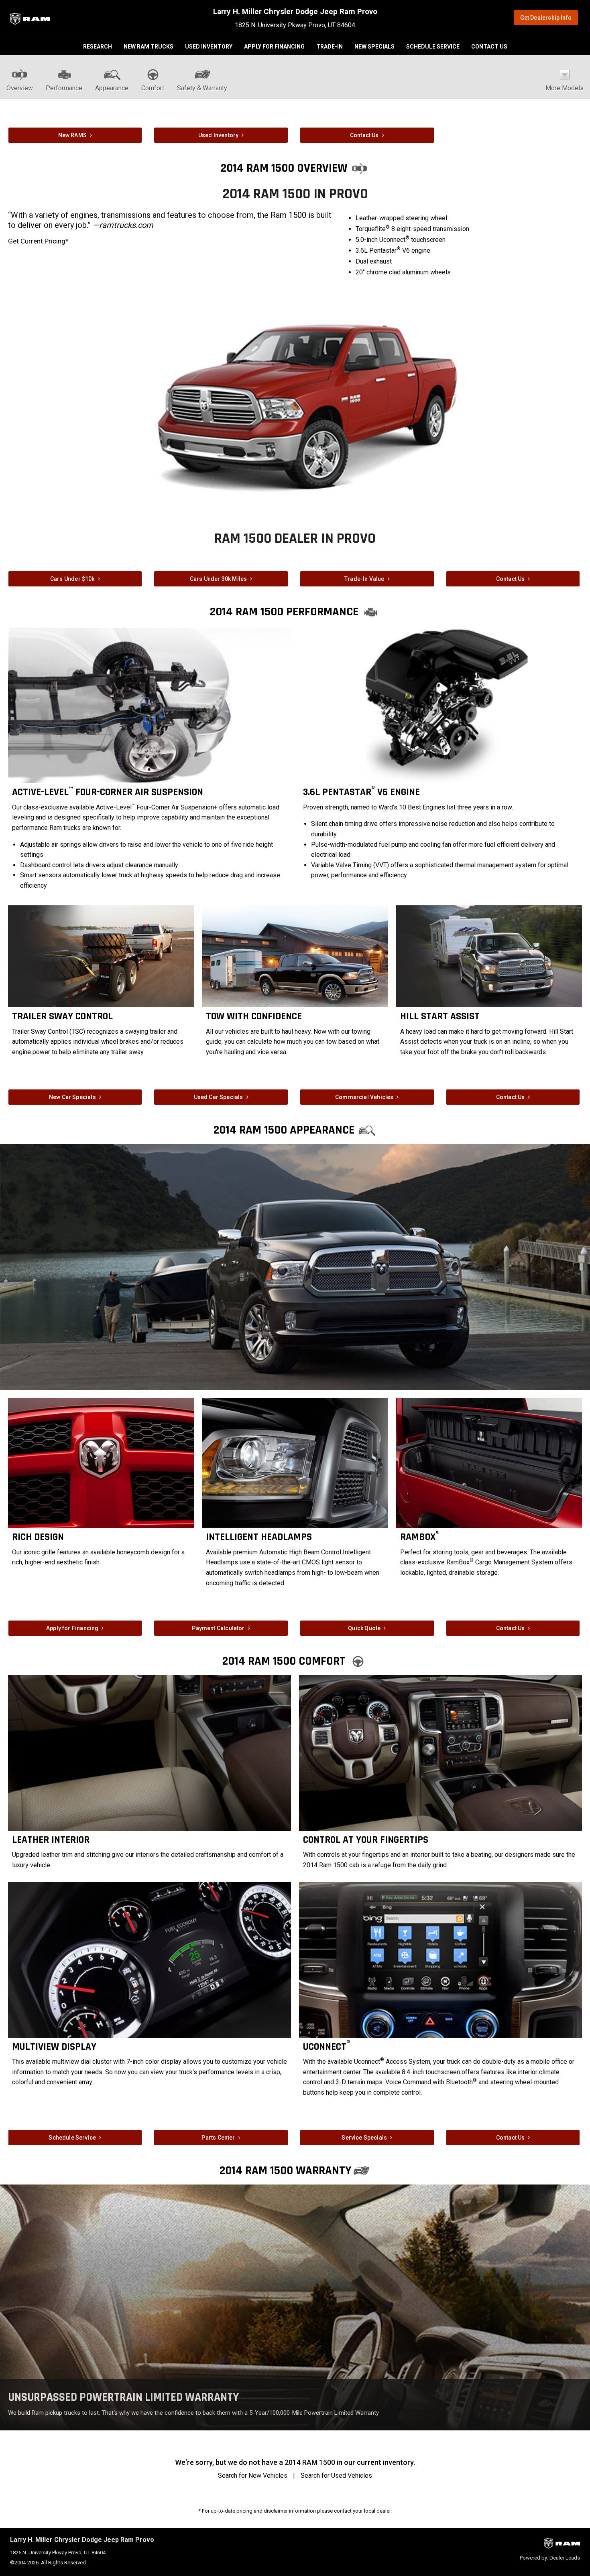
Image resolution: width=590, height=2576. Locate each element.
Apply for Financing (72, 1628)
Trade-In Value (364, 579)
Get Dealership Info (546, 18)
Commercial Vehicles (364, 1097)
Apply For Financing (274, 47)
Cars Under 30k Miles (219, 579)
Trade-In (330, 47)
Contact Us (489, 47)
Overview (20, 88)
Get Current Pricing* (38, 241)
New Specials (374, 47)
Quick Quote (364, 1628)
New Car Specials (72, 1097)
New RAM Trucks (149, 47)
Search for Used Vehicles (336, 2476)
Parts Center (218, 2138)
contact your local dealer (362, 2511)
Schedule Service (433, 47)
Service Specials (364, 2138)
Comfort (153, 88)
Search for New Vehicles (253, 2476)
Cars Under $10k (72, 579)
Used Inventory (209, 47)
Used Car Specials (219, 1097)
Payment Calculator (218, 1628)
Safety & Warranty (202, 88)
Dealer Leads (565, 2558)
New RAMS (72, 135)
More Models (565, 88)
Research (98, 47)
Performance (64, 88)
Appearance (112, 88)
